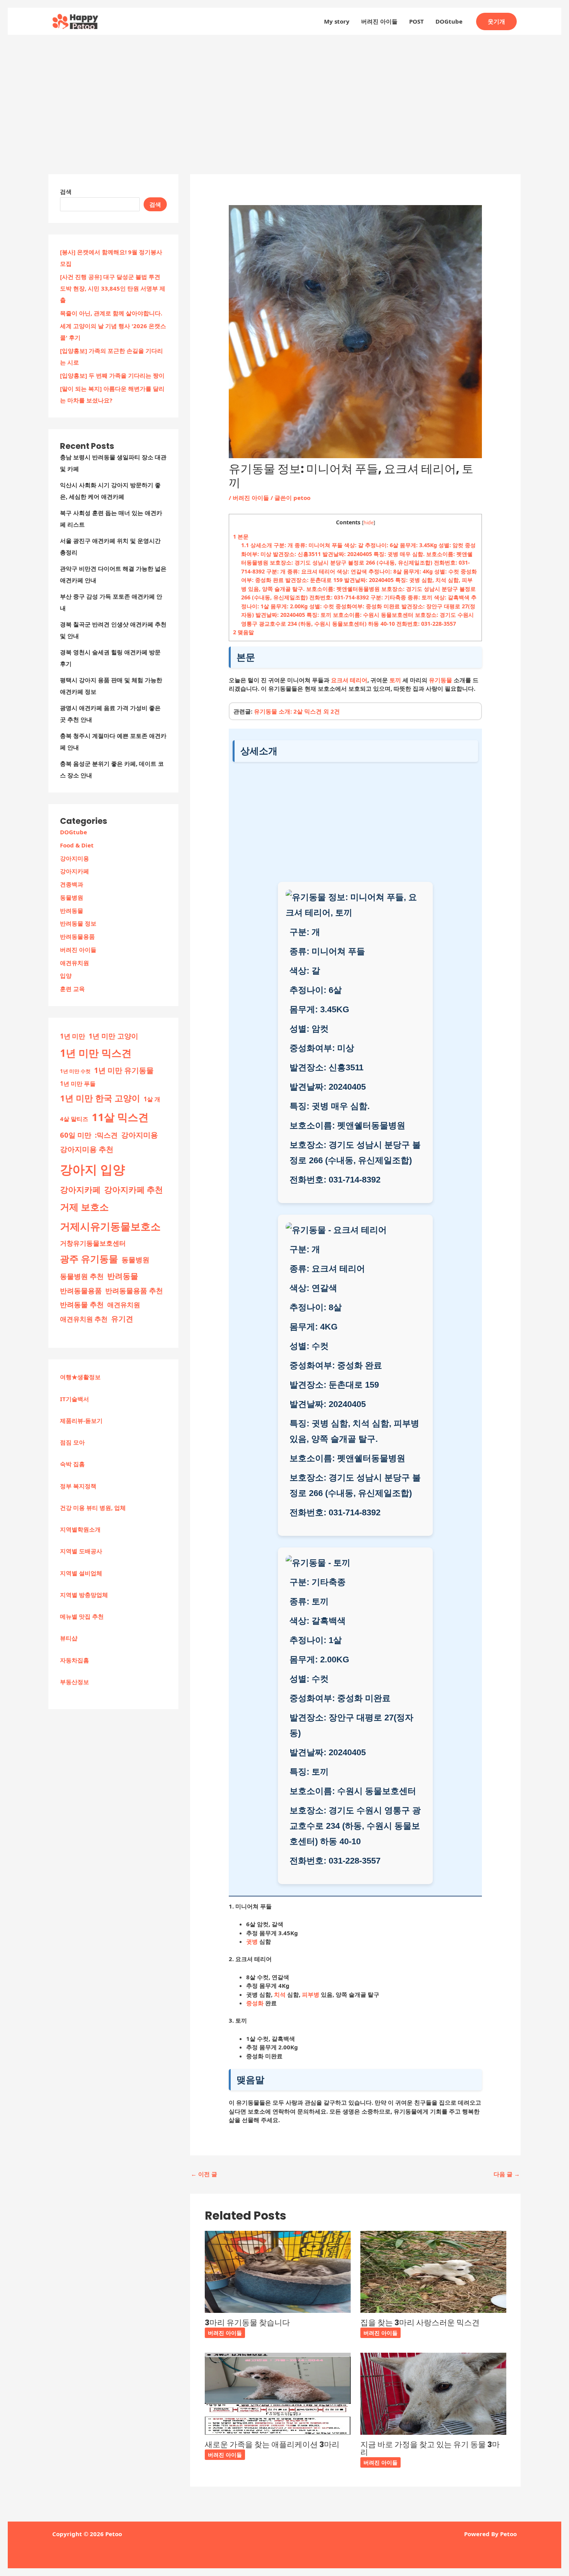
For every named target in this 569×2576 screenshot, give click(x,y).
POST (416, 21)
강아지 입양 (93, 1169)
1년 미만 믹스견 (96, 1053)
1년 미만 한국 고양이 (100, 1098)
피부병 (311, 1994)
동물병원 (72, 897)
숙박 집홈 (72, 1464)
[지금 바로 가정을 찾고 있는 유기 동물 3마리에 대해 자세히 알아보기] (433, 2393)
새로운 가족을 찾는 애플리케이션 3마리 (272, 2444)
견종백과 (72, 884)
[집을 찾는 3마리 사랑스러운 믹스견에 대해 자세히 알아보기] (433, 2271)
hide (368, 522)
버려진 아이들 (379, 21)
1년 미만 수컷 (75, 1071)
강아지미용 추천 (87, 1149)
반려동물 (72, 911)
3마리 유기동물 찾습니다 (247, 2323)
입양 (66, 976)
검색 (66, 192)
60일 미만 (76, 1135)
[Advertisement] (284, 93)
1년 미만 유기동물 (124, 1070)
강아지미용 (75, 858)
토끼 (395, 680)
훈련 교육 (72, 989)
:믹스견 (106, 1135)
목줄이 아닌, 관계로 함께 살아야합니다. (111, 313)
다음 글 (507, 2174)
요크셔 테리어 (349, 680)
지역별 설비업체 (81, 1573)
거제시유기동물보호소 (110, 1226)
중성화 (255, 2003)
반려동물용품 (77, 936)
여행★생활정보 (80, 1377)
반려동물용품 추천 (134, 1291)
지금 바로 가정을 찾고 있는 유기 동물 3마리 (430, 2448)
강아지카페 (75, 871)
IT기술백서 (75, 1399)
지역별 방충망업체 (84, 1595)
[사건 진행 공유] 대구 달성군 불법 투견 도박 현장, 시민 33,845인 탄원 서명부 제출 (113, 288)
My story (337, 21)
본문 (241, 537)
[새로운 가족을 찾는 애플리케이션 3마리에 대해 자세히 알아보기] (278, 2393)
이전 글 (204, 2174)
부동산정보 (75, 1682)
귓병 (252, 1941)
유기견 (122, 1319)
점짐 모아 (72, 1442)
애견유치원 (75, 963)
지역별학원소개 (80, 1529)
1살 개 (152, 1099)
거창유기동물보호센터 (93, 1243)
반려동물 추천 (82, 1304)
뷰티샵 (69, 1638)
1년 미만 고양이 (113, 1036)
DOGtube (449, 21)
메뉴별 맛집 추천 (82, 1616)
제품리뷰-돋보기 (81, 1421)
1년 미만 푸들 (78, 1083)
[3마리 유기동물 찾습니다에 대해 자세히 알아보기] (278, 2271)
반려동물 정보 (78, 923)
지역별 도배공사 (81, 1551)
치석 (280, 1994)
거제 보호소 (84, 1207)
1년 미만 (73, 1036)
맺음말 (243, 632)
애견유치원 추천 (84, 1319)
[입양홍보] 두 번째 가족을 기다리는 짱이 (112, 375)
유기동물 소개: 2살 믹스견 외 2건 (297, 711)
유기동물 (440, 680)
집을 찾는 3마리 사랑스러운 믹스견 (420, 2323)
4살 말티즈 (74, 1119)
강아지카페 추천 (134, 1190)
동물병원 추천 (82, 1276)
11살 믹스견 (120, 1117)
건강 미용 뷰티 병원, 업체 (93, 1508)
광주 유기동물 (89, 1259)
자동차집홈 (75, 1660)
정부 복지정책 (78, 1486)
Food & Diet (77, 845)
